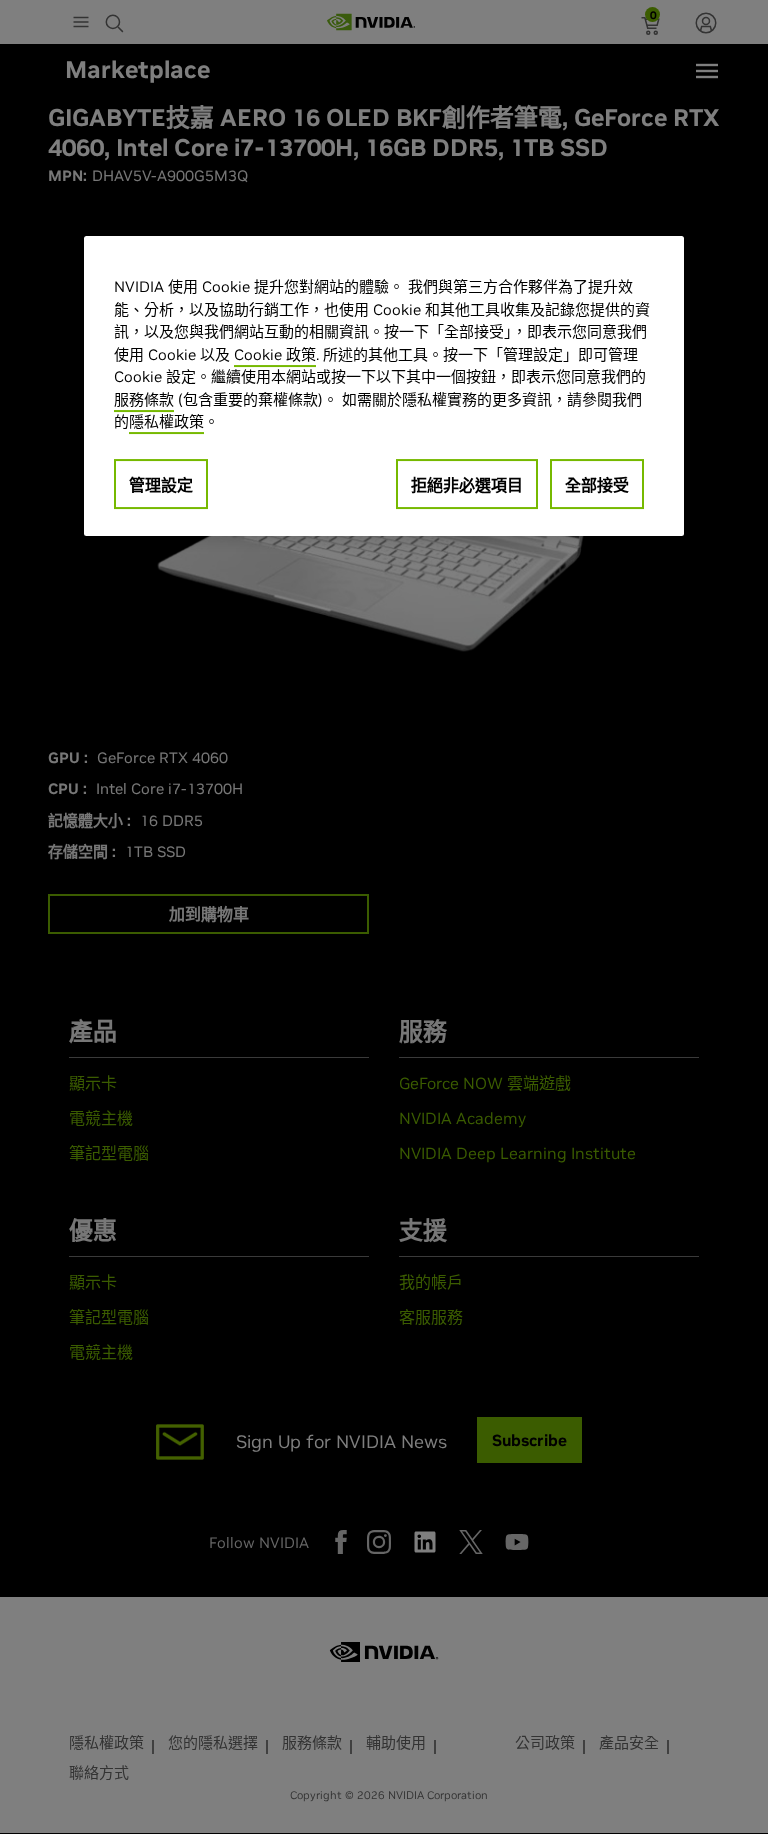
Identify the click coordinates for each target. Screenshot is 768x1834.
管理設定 (161, 485)
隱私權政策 (166, 421)
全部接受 (597, 485)
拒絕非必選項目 (467, 485)
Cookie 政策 (275, 354)
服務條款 (144, 399)
